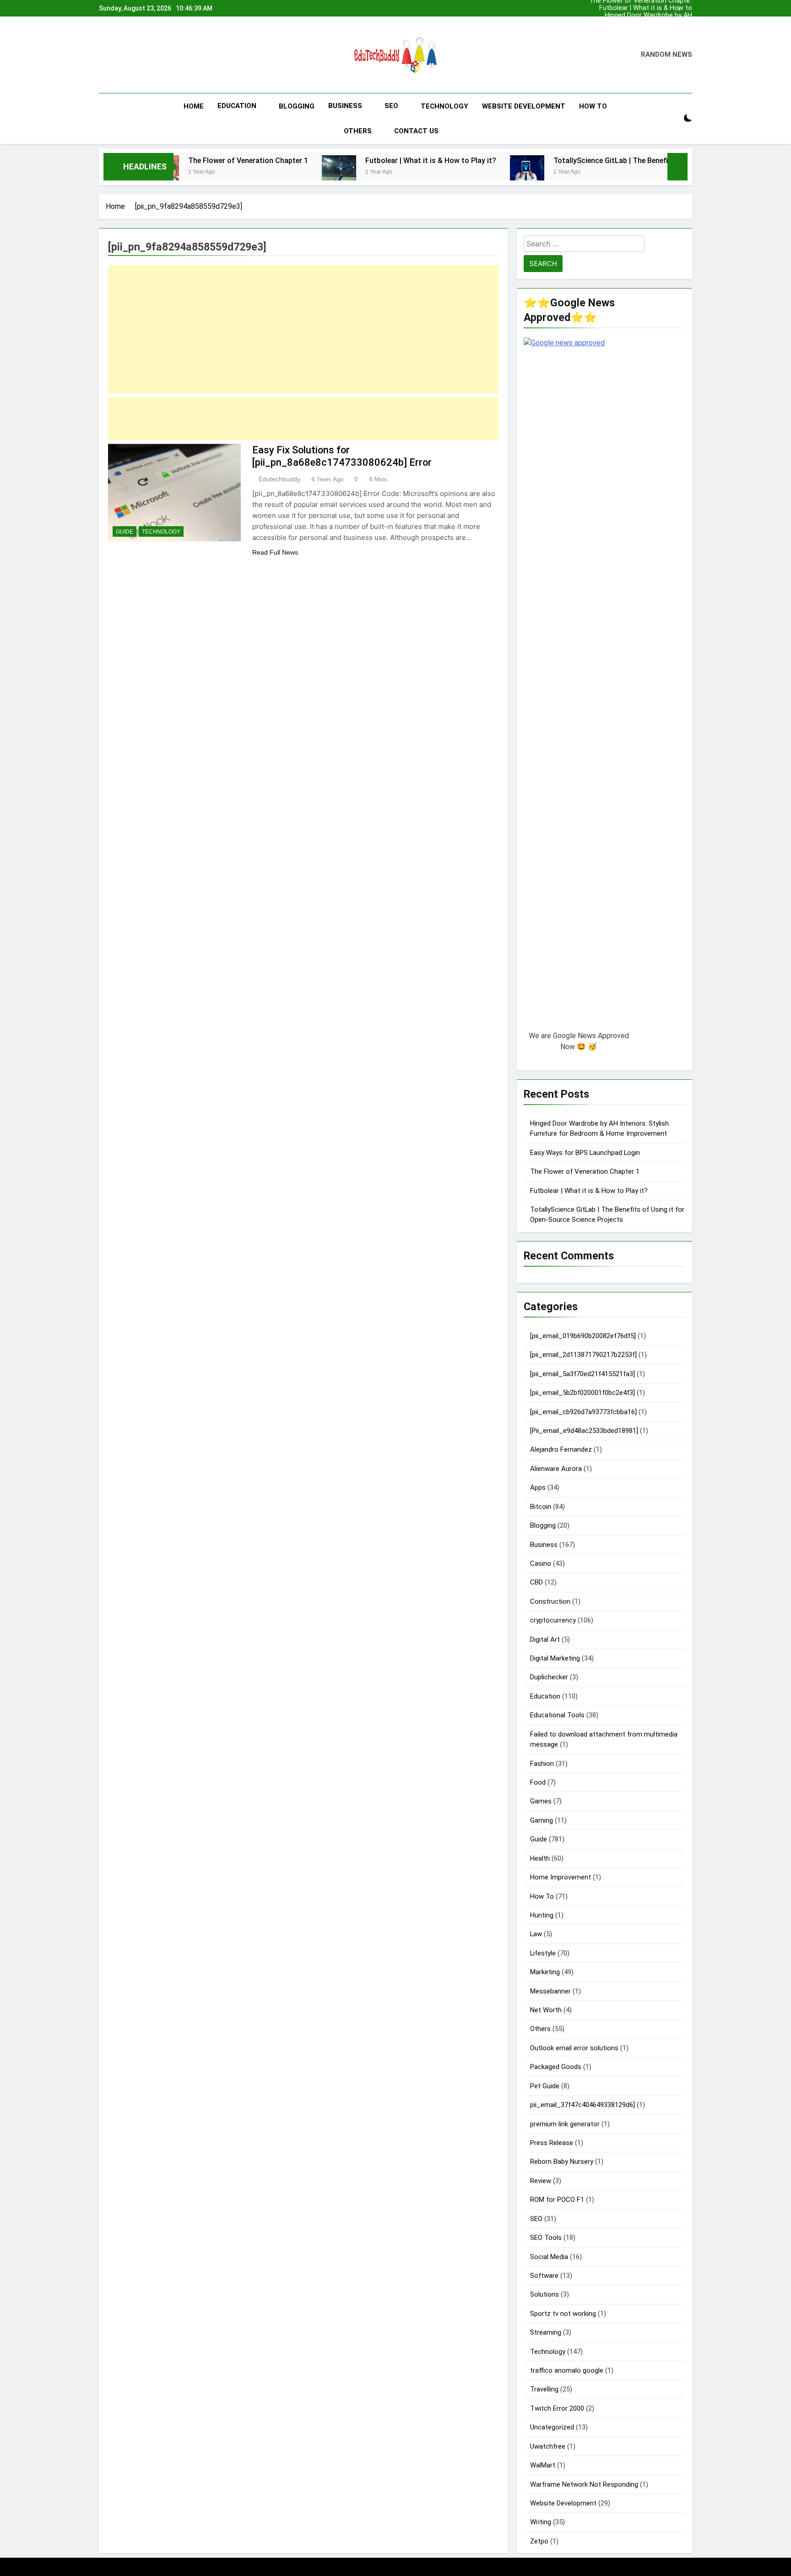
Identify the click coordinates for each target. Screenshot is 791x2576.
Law (536, 1934)
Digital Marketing (555, 1658)
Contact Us (416, 131)
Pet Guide (545, 2086)
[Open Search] (672, 118)
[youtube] (143, 55)
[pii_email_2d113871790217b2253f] (583, 1355)
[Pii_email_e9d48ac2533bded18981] (584, 1431)
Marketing (545, 1972)
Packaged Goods (556, 2067)
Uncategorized (552, 2427)
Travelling (544, 2389)
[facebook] (104, 55)
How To (593, 106)
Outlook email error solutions (574, 2048)
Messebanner (550, 1991)
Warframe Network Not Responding (584, 2484)
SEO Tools (546, 2238)
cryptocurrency (553, 1620)
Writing (541, 2522)
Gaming (542, 1820)
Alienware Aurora (556, 1469)
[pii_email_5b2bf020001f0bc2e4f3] (582, 1393)
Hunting (542, 1915)
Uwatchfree (548, 2446)
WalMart (543, 2465)
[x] (124, 55)
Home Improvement (561, 1877)
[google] (132, 55)
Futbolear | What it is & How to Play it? (650, 8)
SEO (391, 106)
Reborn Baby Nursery (562, 2162)
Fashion (542, 1764)
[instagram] (115, 55)
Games (541, 1801)
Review (541, 2181)
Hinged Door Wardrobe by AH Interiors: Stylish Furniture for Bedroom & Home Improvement (648, 16)
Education (237, 106)
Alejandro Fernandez (561, 1449)
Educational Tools (557, 1715)
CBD (536, 1582)
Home (194, 106)
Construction (550, 1601)
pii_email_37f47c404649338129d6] (582, 2105)
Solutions (544, 2294)
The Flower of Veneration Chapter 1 (653, 30)
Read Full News (275, 552)
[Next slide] (685, 8)
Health (540, 1858)
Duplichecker (549, 1677)
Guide (125, 532)
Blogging (297, 106)
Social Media (549, 2257)
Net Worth (546, 2010)
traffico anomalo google (567, 2370)
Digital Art (545, 1639)
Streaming (546, 2332)
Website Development (524, 106)
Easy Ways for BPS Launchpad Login (663, 23)
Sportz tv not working (563, 2314)
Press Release (552, 2143)
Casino (541, 1563)
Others (358, 131)
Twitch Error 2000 (557, 2408)
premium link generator (565, 2124)
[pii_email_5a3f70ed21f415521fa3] (582, 1374)
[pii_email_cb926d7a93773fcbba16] (583, 1412)
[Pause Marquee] (677, 167)
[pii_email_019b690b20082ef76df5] (583, 1336)
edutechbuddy (279, 479)
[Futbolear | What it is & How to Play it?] (253, 172)
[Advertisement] (303, 329)
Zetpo (539, 2541)
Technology (444, 106)
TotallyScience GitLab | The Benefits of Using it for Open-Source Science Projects (606, 161)
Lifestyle (543, 1953)
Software (544, 2276)
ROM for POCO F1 (557, 2200)
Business (345, 106)
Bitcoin (541, 1507)
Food (538, 1782)
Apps (538, 1487)
